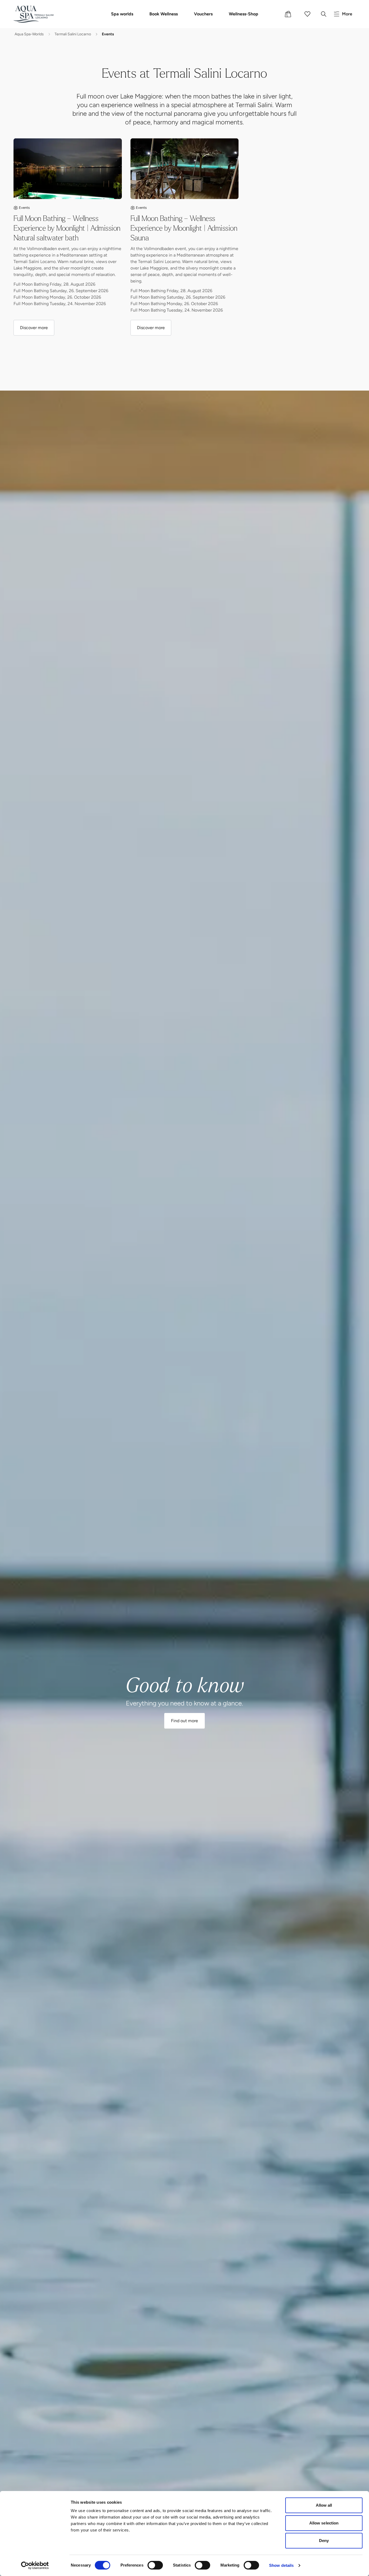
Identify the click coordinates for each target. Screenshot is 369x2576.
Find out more (185, 1722)
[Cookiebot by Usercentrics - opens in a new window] (35, 2565)
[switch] (155, 2565)
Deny (324, 2541)
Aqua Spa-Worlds (29, 35)
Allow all (324, 2505)
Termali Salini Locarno (73, 35)
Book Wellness (164, 14)
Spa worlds (122, 14)
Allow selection (324, 2523)
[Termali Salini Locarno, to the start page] (34, 14)
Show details (281, 2565)
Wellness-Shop (244, 14)
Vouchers (203, 14)
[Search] (324, 14)
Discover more (34, 329)
